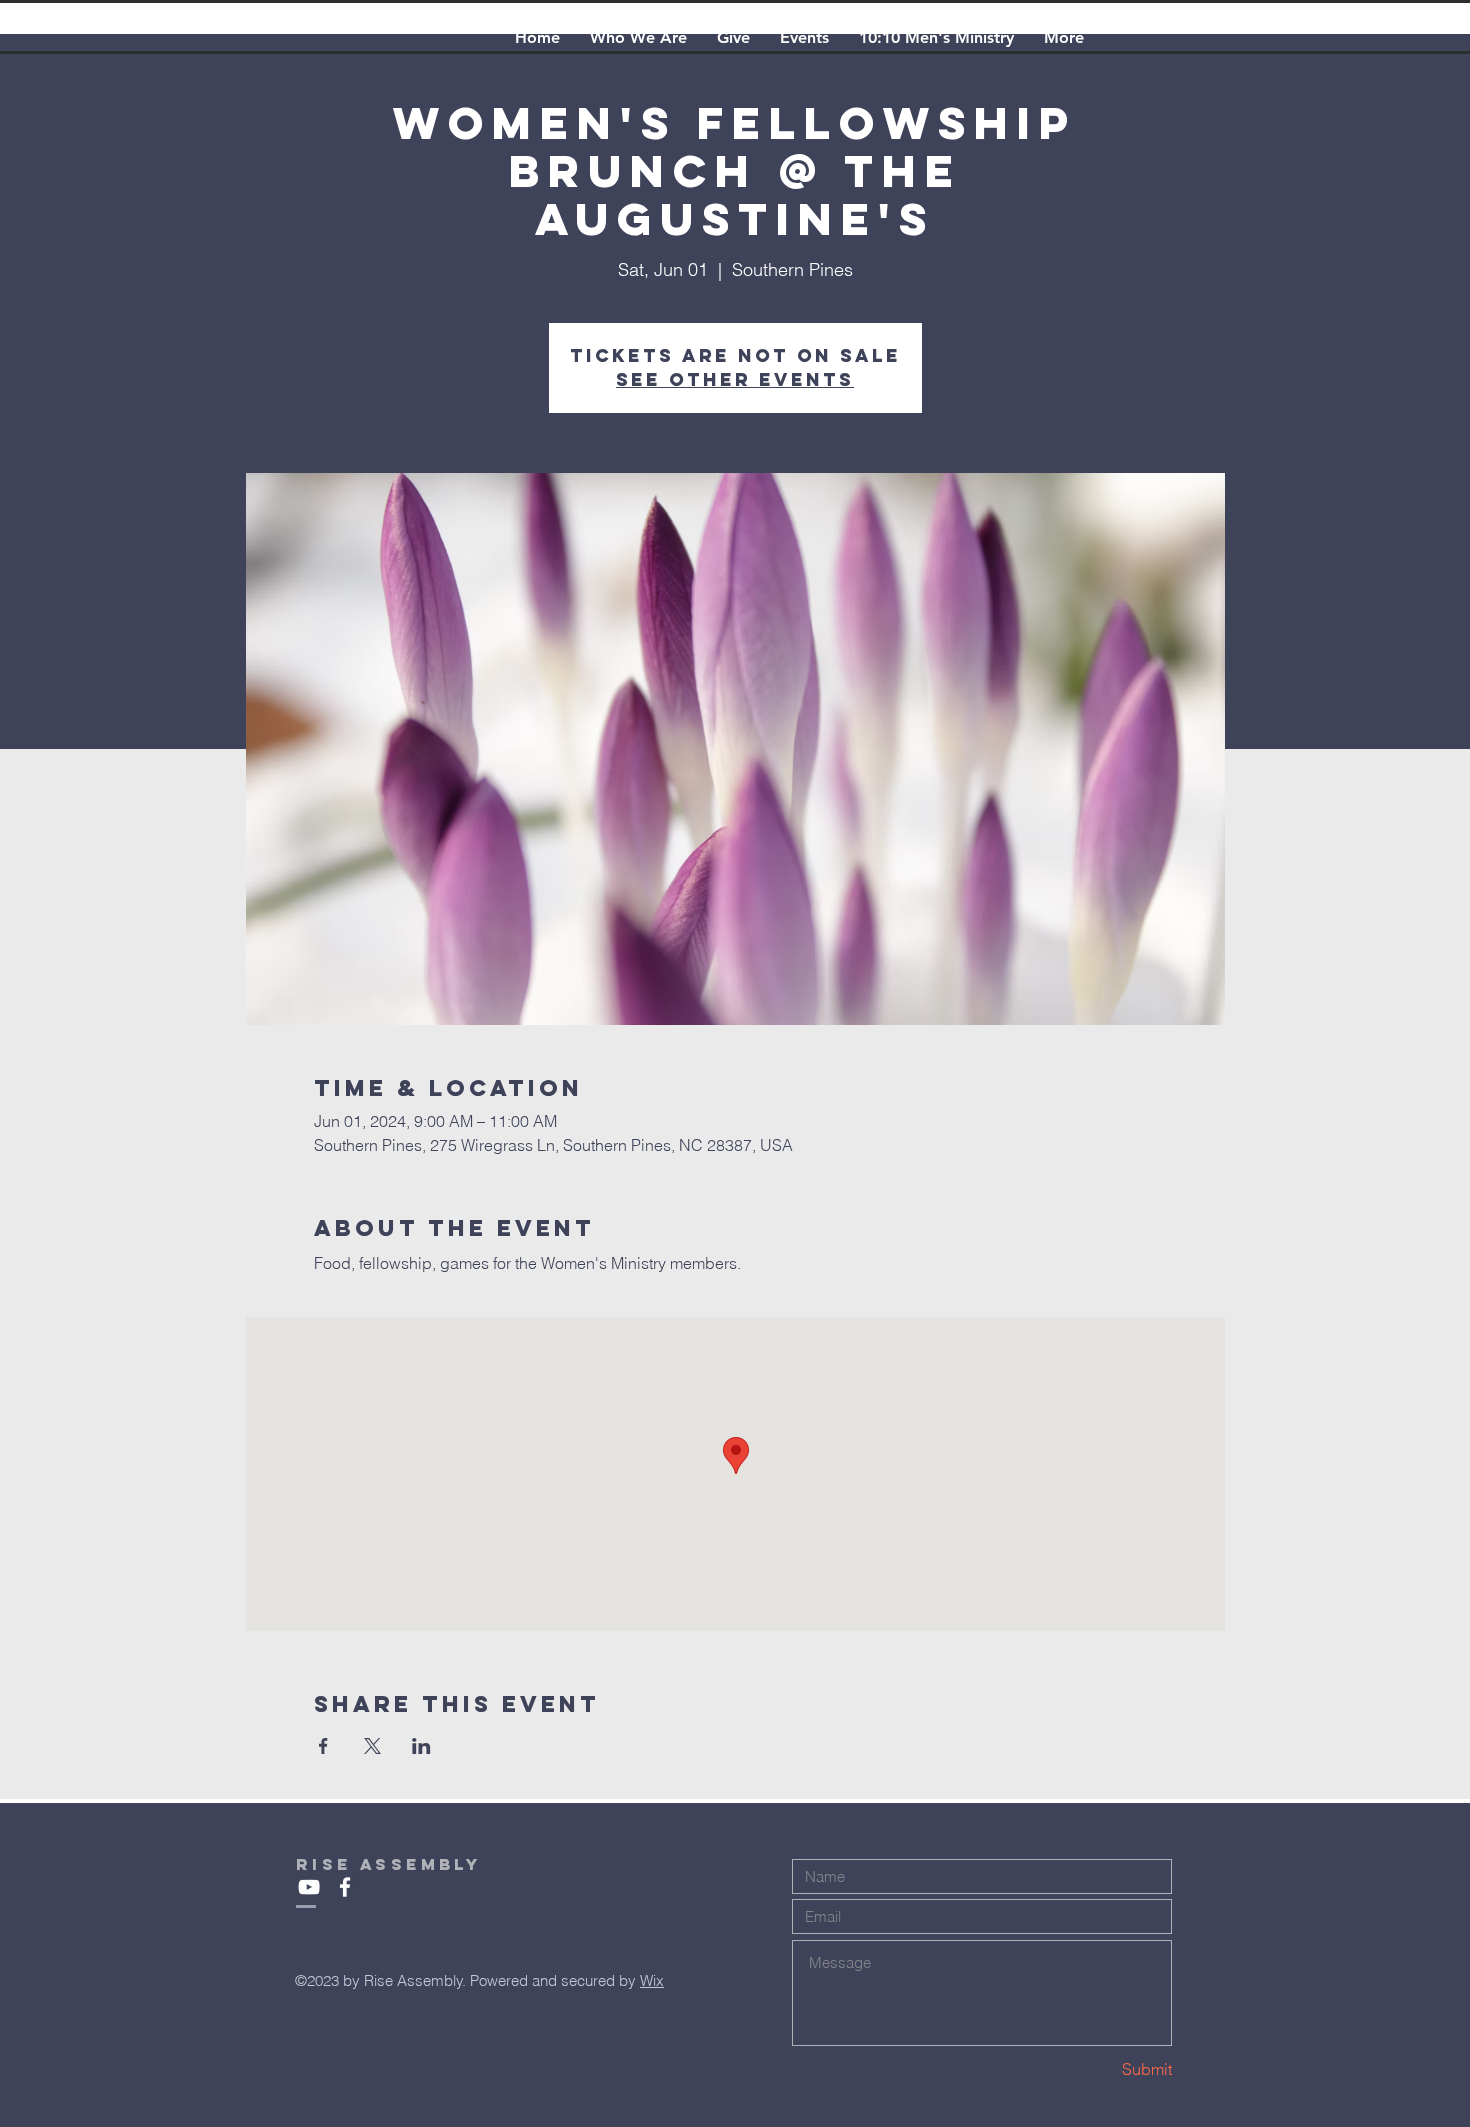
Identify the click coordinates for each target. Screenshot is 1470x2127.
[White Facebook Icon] (345, 1887)
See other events (735, 379)
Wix (652, 1980)
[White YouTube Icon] (309, 1887)
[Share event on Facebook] (323, 1746)
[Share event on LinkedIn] (421, 1746)
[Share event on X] (372, 1746)
